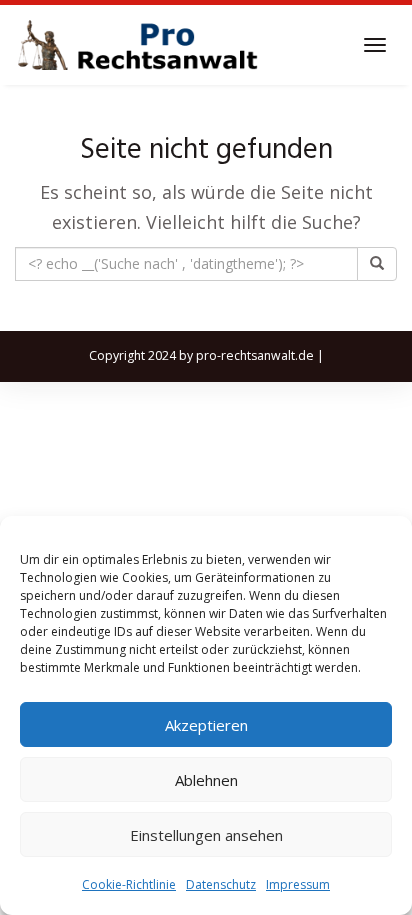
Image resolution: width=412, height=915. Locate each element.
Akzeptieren (206, 725)
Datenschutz (221, 884)
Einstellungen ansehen (206, 835)
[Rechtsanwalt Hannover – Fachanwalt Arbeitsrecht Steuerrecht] (140, 45)
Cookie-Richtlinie (129, 884)
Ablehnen (206, 780)
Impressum (298, 884)
